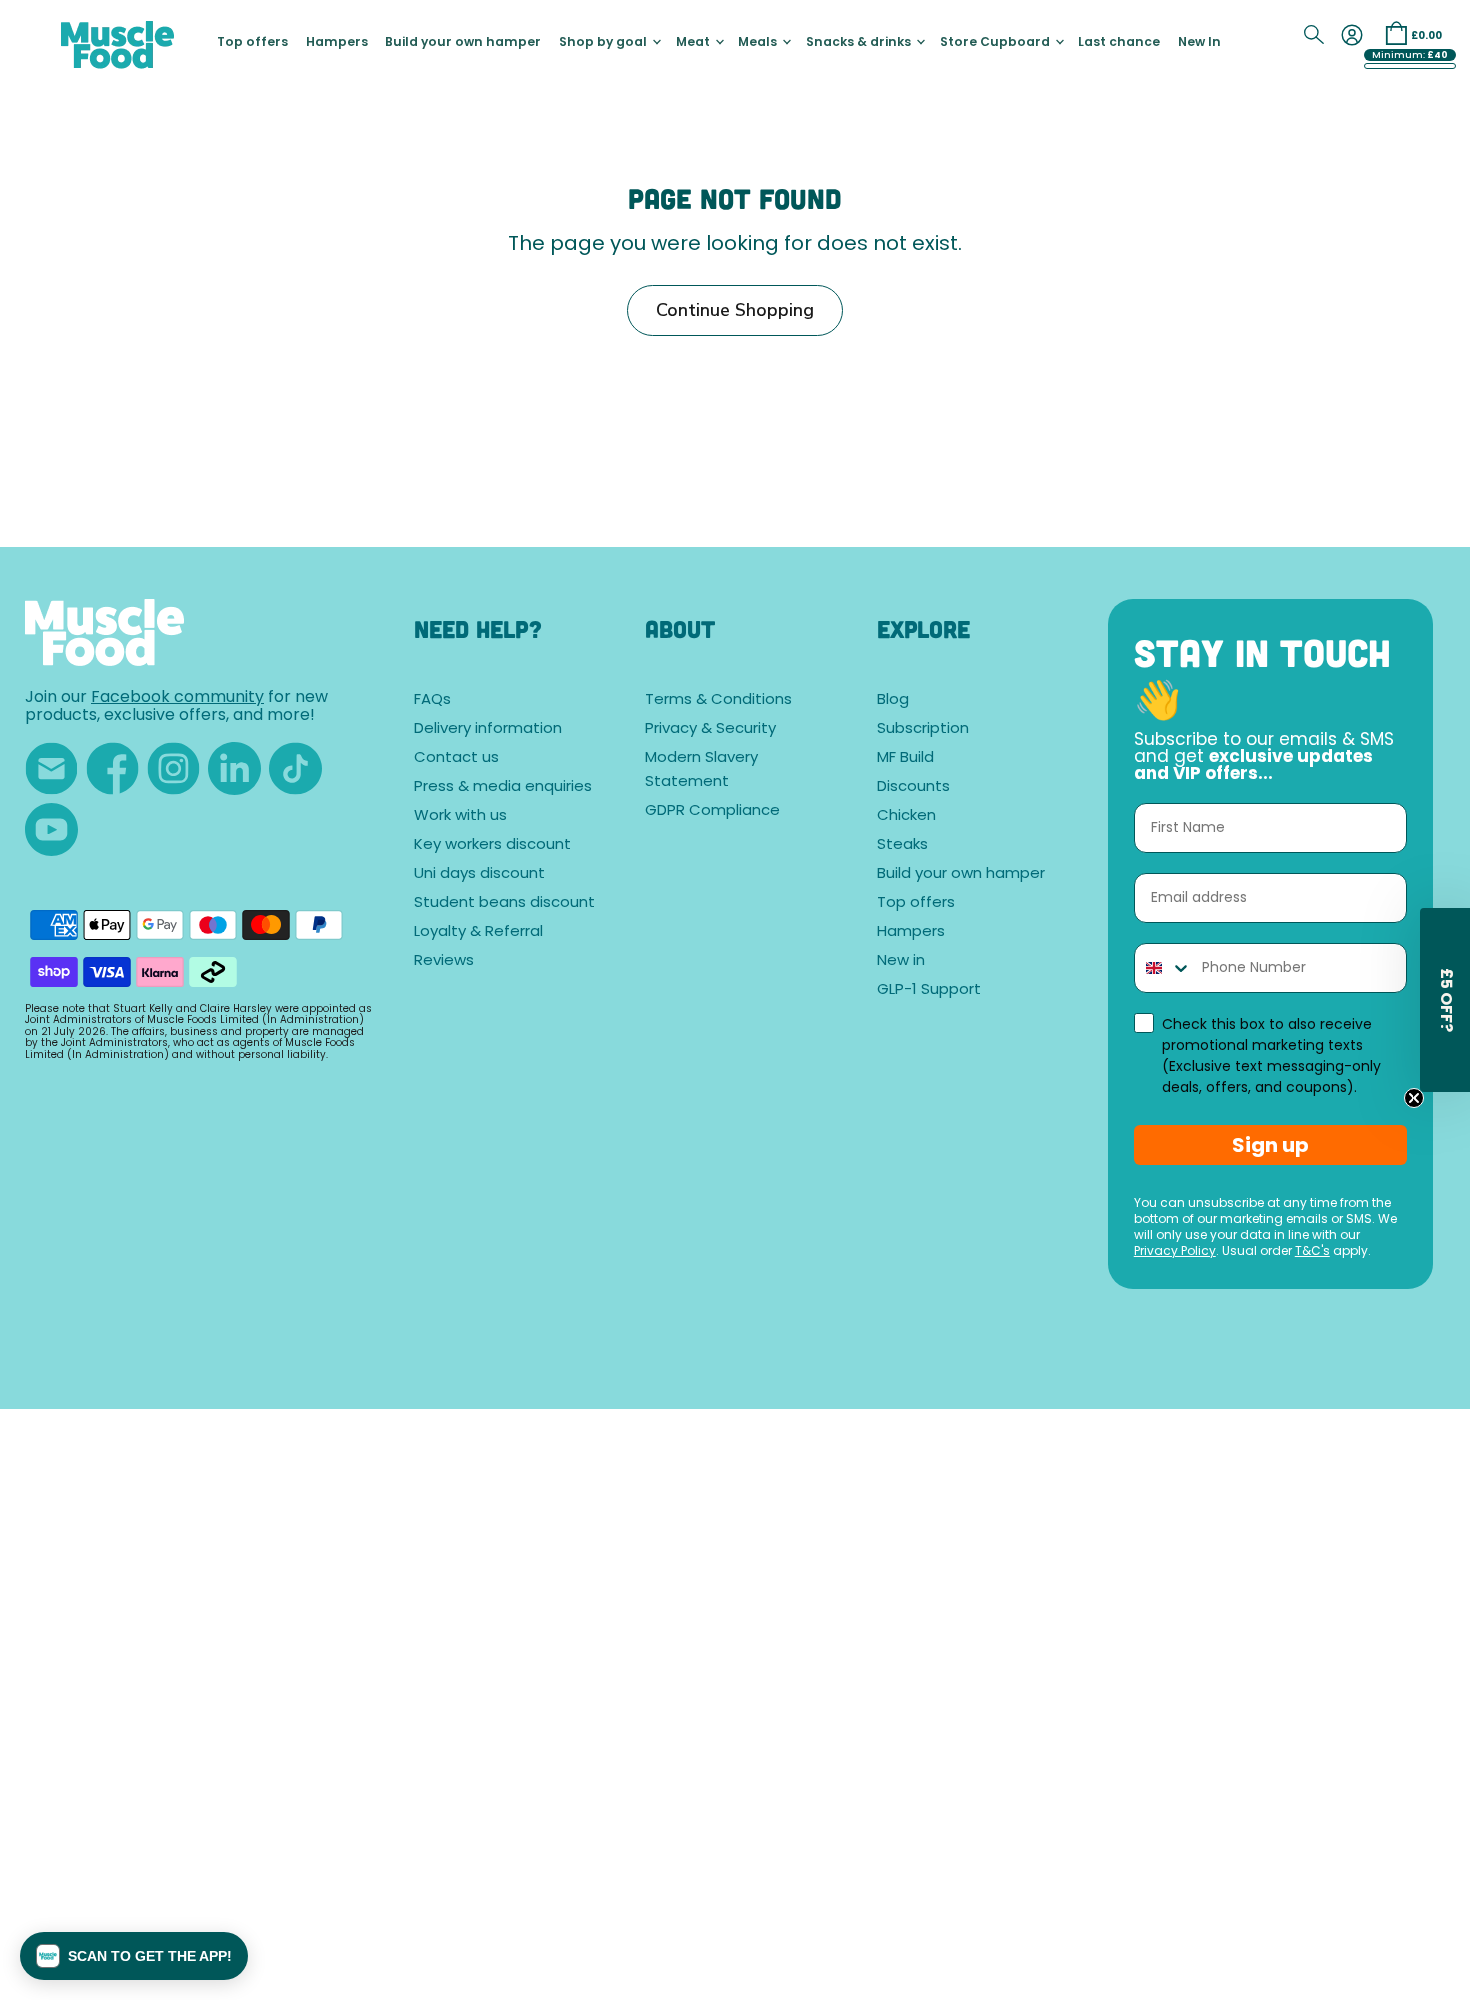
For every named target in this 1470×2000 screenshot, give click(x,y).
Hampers (337, 43)
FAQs (432, 700)
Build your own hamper (463, 43)
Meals (759, 43)
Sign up (1270, 1145)
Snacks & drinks (860, 43)
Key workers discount (492, 845)
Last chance (1119, 43)
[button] (134, 1956)
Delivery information (488, 729)
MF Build (905, 758)
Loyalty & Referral (478, 932)
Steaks (902, 845)
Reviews (444, 961)
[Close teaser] (1414, 1098)
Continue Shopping (735, 310)
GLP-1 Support (929, 990)
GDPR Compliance (712, 811)
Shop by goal (604, 43)
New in (901, 961)
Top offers (252, 43)
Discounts (913, 787)
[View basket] (1396, 33)
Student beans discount (504, 903)
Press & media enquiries (503, 787)
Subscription (923, 729)
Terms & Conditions (718, 700)
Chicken (906, 816)
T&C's (1312, 1252)
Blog (893, 700)
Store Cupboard (996, 43)
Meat (694, 43)
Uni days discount (479, 874)
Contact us (456, 758)
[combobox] (1163, 968)
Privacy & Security (710, 729)
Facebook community (177, 698)
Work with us (460, 816)
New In (1199, 43)
